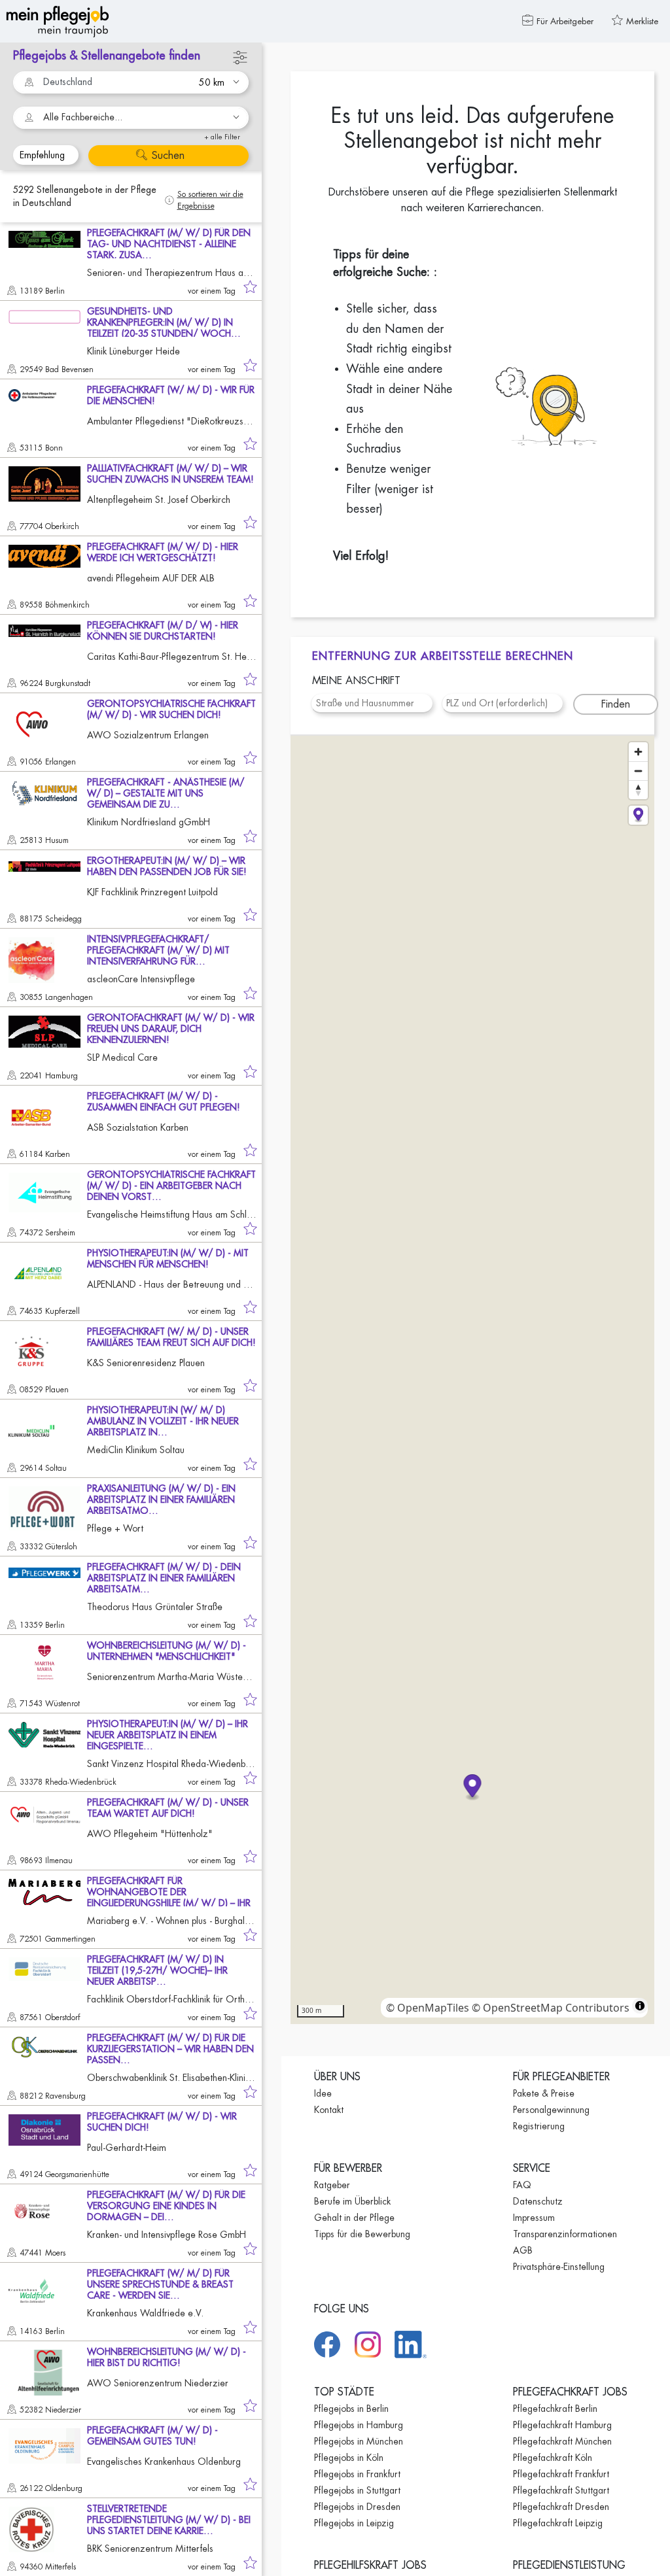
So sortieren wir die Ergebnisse (210, 200)
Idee (323, 2093)
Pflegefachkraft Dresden (561, 2507)
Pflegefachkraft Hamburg (562, 2425)
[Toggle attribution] (640, 2006)
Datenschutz (538, 2201)
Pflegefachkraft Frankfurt (561, 2474)
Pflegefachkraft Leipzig (558, 2523)
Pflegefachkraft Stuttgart (561, 2490)
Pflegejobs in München (359, 2441)
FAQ (522, 2185)
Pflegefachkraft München (562, 2441)
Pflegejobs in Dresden (357, 2507)
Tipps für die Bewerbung (362, 2234)
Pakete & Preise (544, 2093)
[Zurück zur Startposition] (638, 815)
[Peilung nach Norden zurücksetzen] (638, 790)
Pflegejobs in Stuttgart (357, 2490)
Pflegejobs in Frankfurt (357, 2474)
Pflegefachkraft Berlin (555, 2409)
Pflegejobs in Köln (349, 2458)
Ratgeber (332, 2185)
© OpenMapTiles (428, 2008)
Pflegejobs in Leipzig (354, 2523)
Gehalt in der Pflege (354, 2218)
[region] (472, 1380)
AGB (523, 2250)
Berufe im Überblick (352, 2201)
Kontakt (329, 2110)
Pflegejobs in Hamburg (359, 2425)
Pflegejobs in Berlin (351, 2409)
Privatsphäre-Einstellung (559, 2267)
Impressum (534, 2218)
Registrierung (539, 2126)
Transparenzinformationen (565, 2234)
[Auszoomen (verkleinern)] (638, 771)
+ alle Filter (222, 137)
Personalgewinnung (551, 2110)
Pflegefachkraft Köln (553, 2458)
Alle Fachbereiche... (83, 117)
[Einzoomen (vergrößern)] (638, 752)
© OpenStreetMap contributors (551, 2008)
